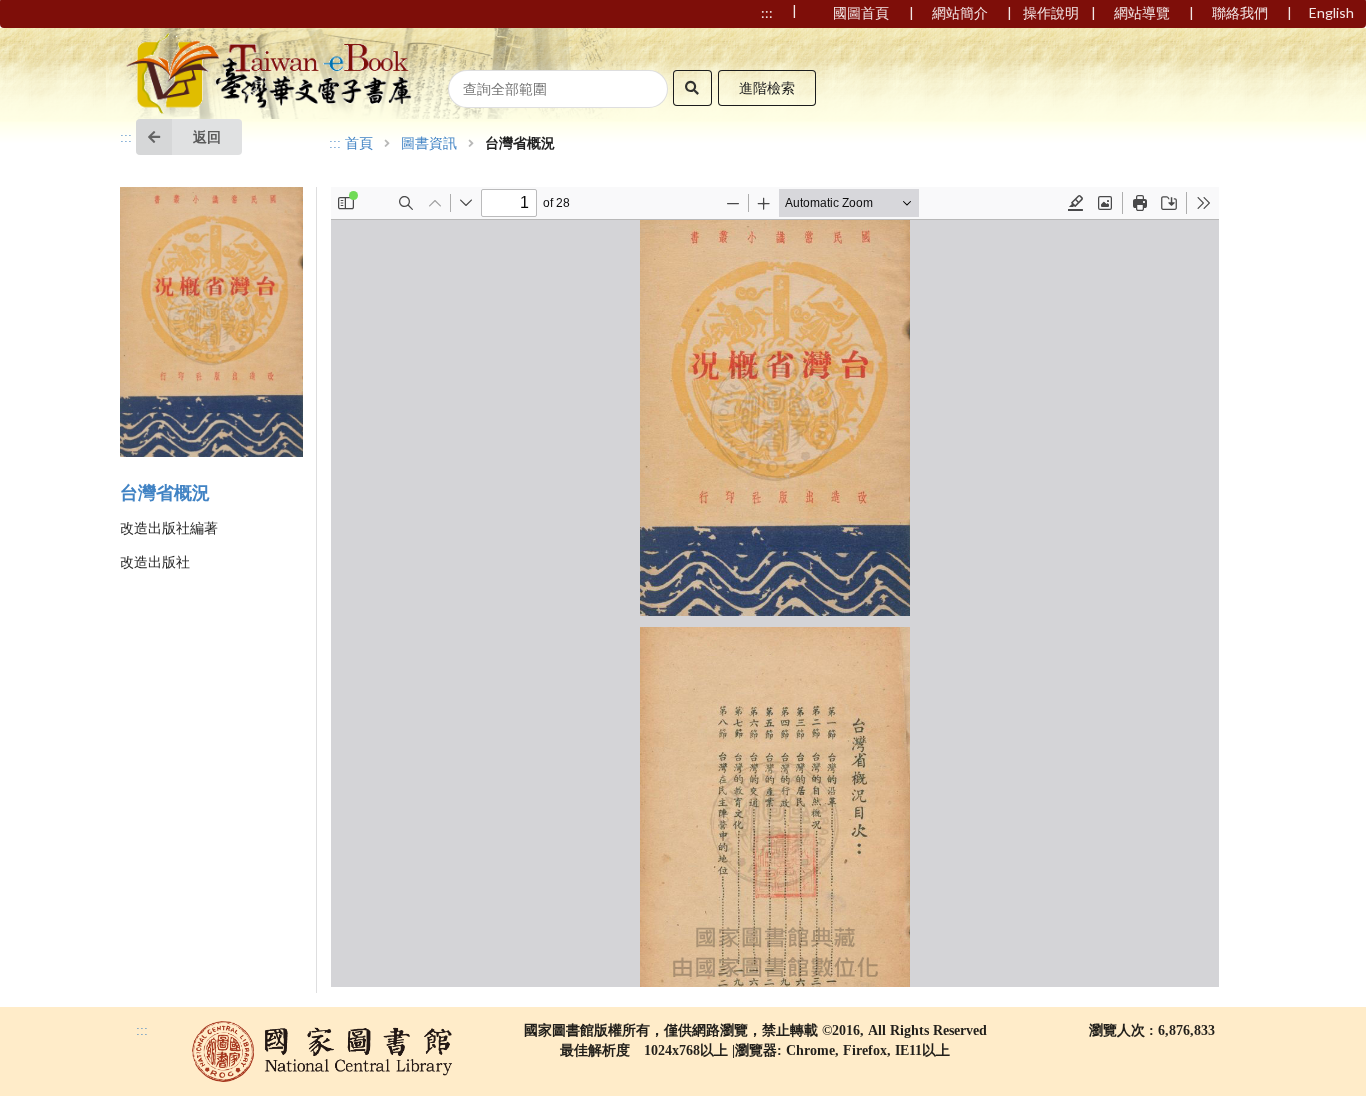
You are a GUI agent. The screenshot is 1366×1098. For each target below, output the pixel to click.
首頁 (359, 144)
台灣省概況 (165, 493)
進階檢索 (767, 87)
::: (126, 137)
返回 (207, 136)
